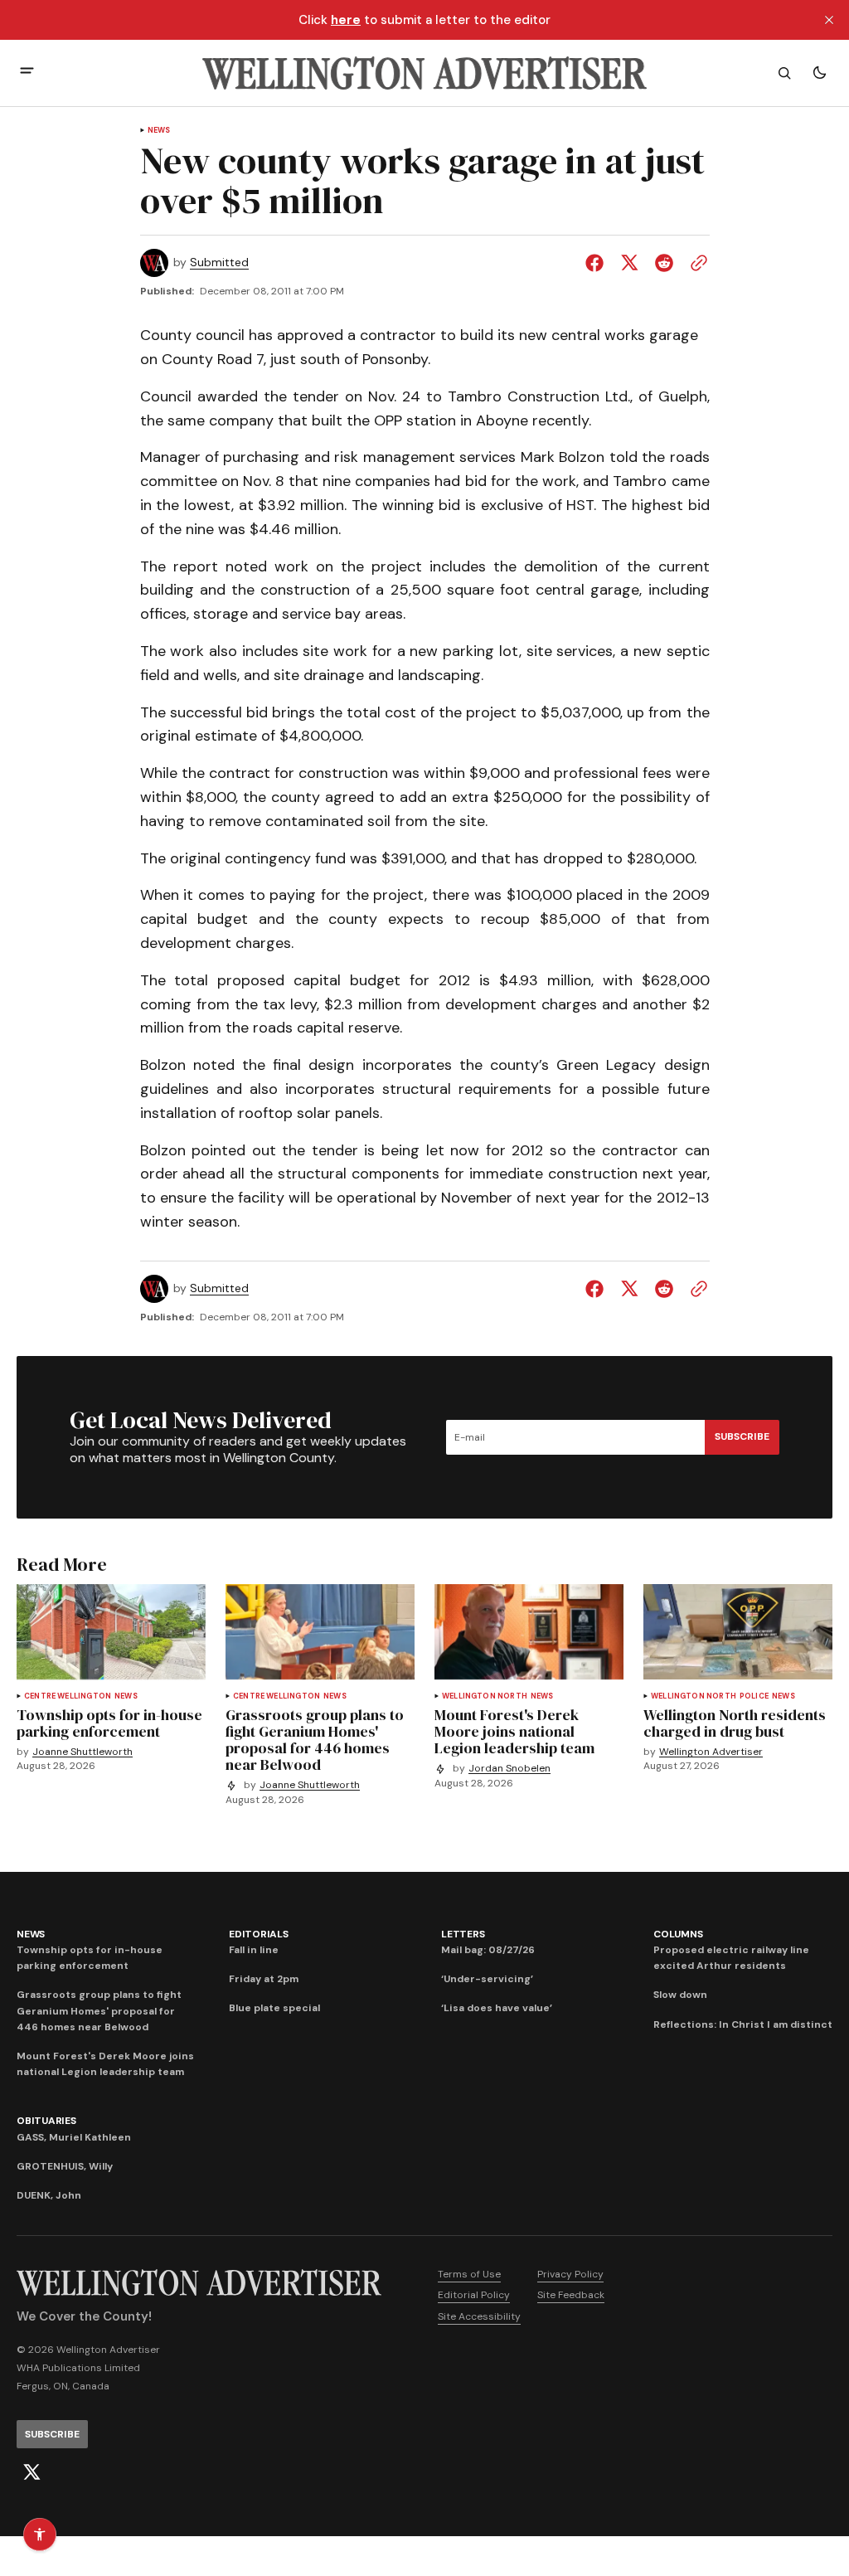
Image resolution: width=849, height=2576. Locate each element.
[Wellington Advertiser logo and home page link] (424, 73)
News (159, 131)
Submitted (219, 262)
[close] (829, 20)
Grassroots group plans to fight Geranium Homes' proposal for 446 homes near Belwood (99, 2010)
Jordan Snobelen (509, 1769)
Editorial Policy (474, 2295)
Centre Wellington (68, 1696)
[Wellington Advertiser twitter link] (32, 2472)
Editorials (259, 1934)
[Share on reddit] (664, 263)
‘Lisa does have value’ (497, 2008)
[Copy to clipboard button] (696, 263)
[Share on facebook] (598, 263)
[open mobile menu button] (27, 73)
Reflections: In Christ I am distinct (743, 2024)
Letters (463, 1934)
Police (754, 1696)
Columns (678, 1934)
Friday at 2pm (264, 1979)
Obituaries (46, 2121)
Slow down (680, 1995)
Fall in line (254, 1950)
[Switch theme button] (819, 73)
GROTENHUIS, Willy (65, 2166)
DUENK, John (49, 2195)
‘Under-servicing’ (487, 1979)
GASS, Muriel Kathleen (74, 2137)
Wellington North (485, 1696)
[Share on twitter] (629, 263)
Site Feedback (571, 2295)
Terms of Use (469, 2274)
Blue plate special (274, 2008)
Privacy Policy (570, 2274)
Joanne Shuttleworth (82, 1752)
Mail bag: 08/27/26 (488, 1950)
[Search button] (784, 73)
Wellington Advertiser (711, 1752)
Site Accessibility (479, 2316)
